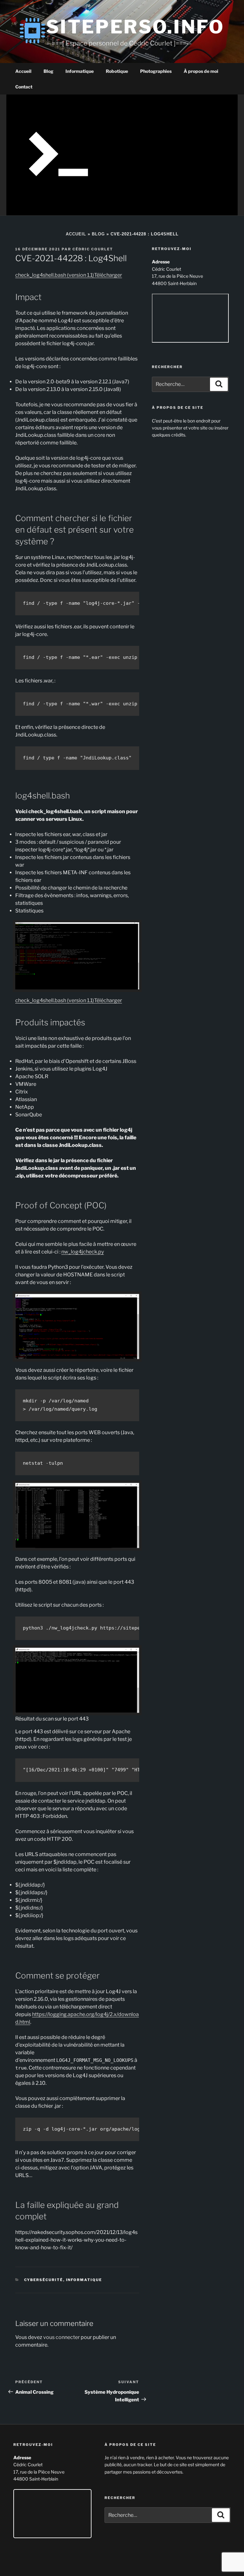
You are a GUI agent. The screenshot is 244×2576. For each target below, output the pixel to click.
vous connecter (61, 2337)
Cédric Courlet (93, 249)
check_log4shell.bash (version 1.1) (55, 275)
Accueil (23, 71)
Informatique (80, 71)
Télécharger (108, 275)
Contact (24, 87)
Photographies (156, 71)
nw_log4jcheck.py (83, 1252)
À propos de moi (201, 71)
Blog (48, 71)
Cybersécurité (44, 2280)
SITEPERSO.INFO (135, 27)
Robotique (117, 71)
